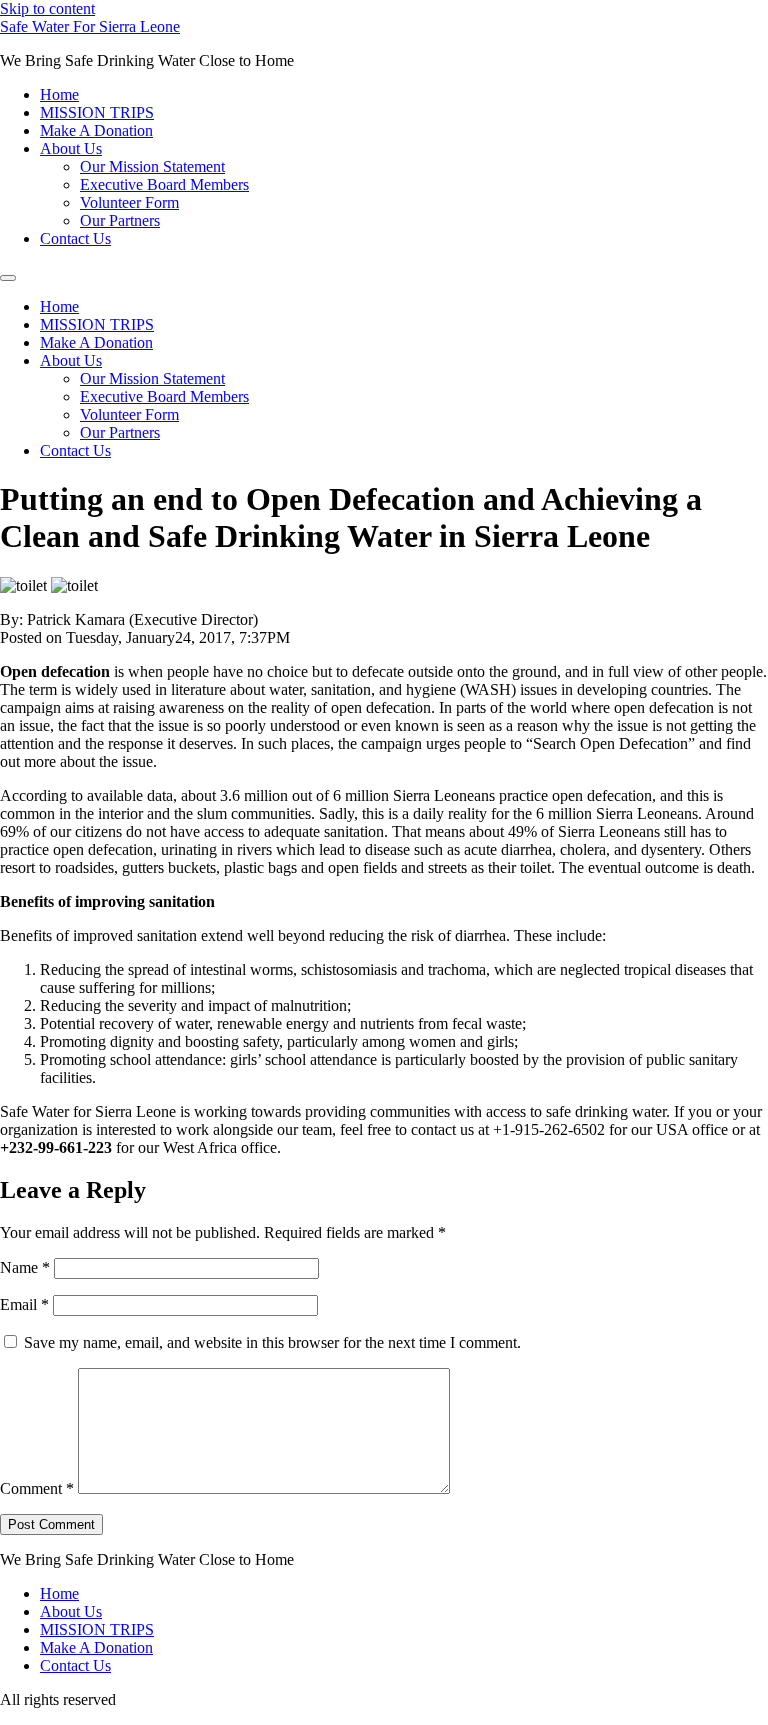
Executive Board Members (164, 184)
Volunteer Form (129, 202)
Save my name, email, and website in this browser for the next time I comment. (272, 1342)
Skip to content (47, 8)
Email (24, 1304)
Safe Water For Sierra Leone (90, 26)
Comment (37, 1488)
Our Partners (120, 220)
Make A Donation (96, 130)
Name (25, 1267)
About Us (71, 148)
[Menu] (8, 278)
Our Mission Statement (152, 166)
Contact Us (75, 238)
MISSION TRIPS (97, 112)
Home (59, 94)
